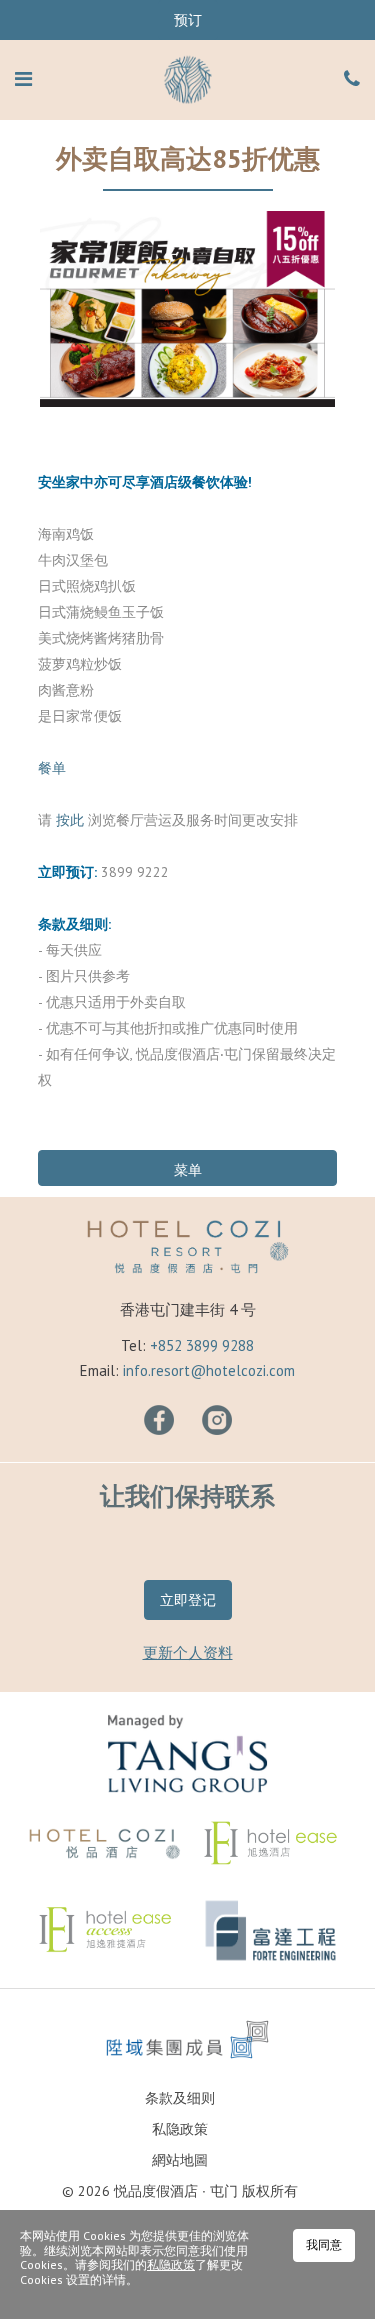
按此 (70, 820)
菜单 (188, 1170)
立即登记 (188, 1600)
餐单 (52, 768)
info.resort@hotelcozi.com (209, 1370)
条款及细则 (180, 2098)
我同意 (324, 2244)
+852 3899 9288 (202, 1345)
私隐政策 (180, 2129)
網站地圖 (180, 2160)
